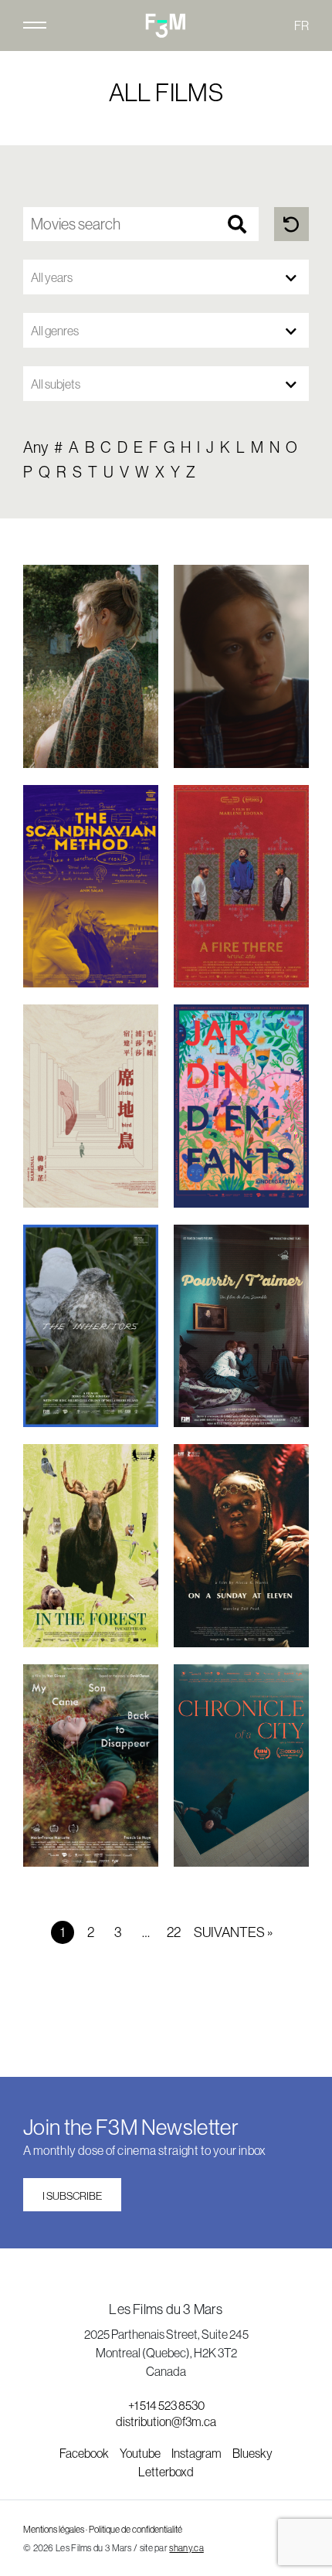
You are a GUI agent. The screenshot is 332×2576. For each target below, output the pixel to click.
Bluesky (252, 2453)
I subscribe (72, 2196)
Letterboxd (166, 2472)
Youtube (141, 2453)
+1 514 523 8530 (166, 2405)
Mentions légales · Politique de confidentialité (103, 2530)
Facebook (85, 2453)
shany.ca (186, 2548)
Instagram (197, 2453)
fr (302, 25)
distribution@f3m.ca (166, 2421)
